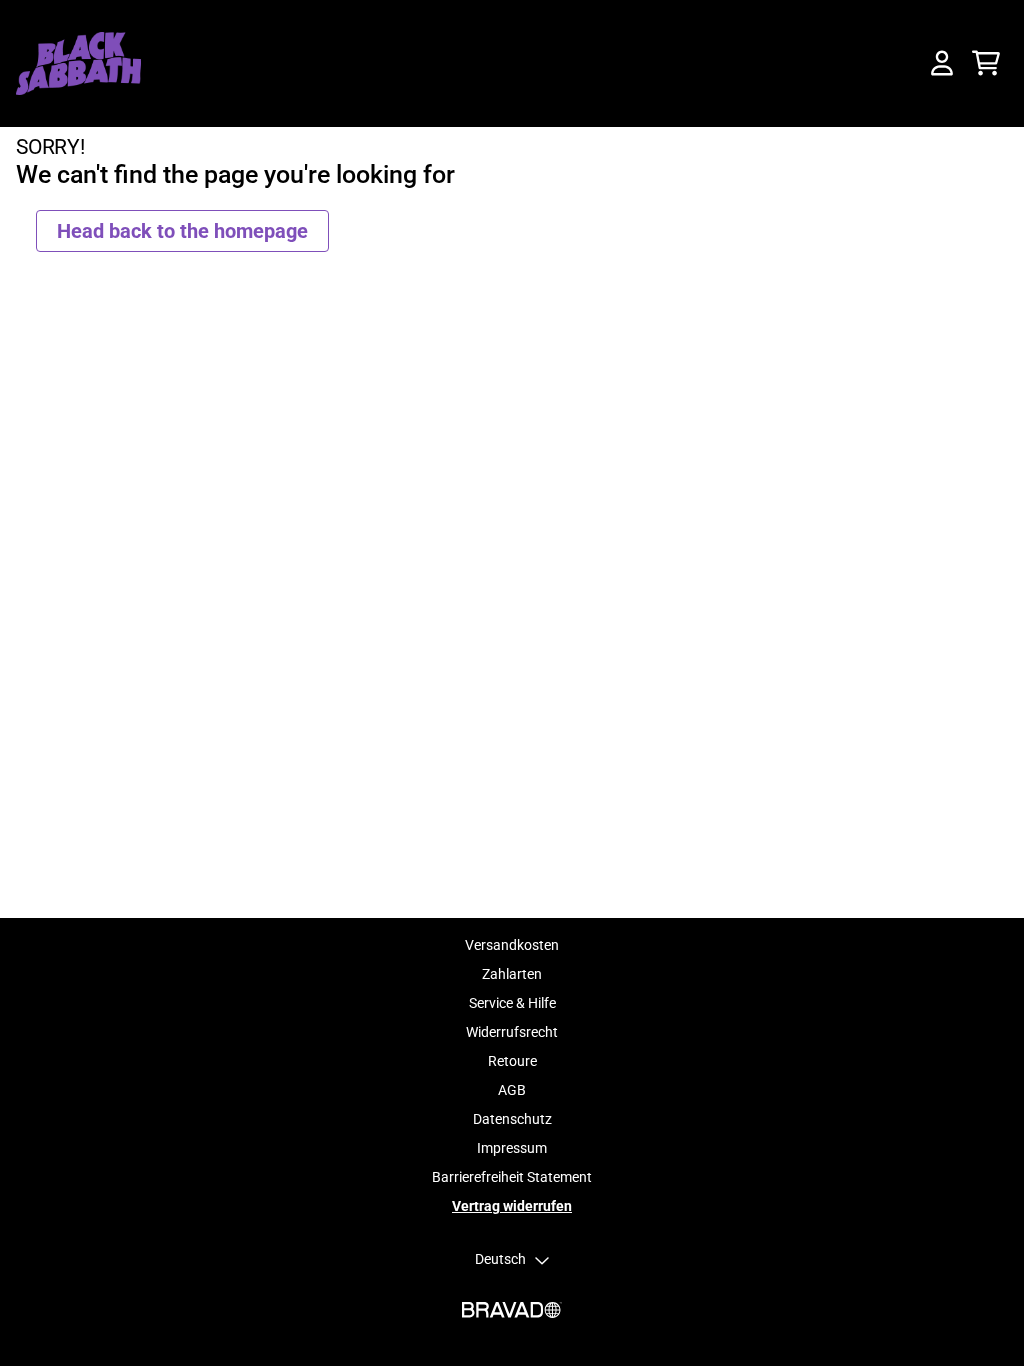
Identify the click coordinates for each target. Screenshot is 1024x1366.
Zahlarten (512, 974)
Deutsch (500, 1259)
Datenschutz (512, 1119)
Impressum (512, 1148)
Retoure (512, 1061)
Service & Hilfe (512, 1003)
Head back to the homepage (182, 231)
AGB (512, 1090)
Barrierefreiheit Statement (512, 1177)
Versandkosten (512, 945)
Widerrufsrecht (512, 1032)
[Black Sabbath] (78, 63)
